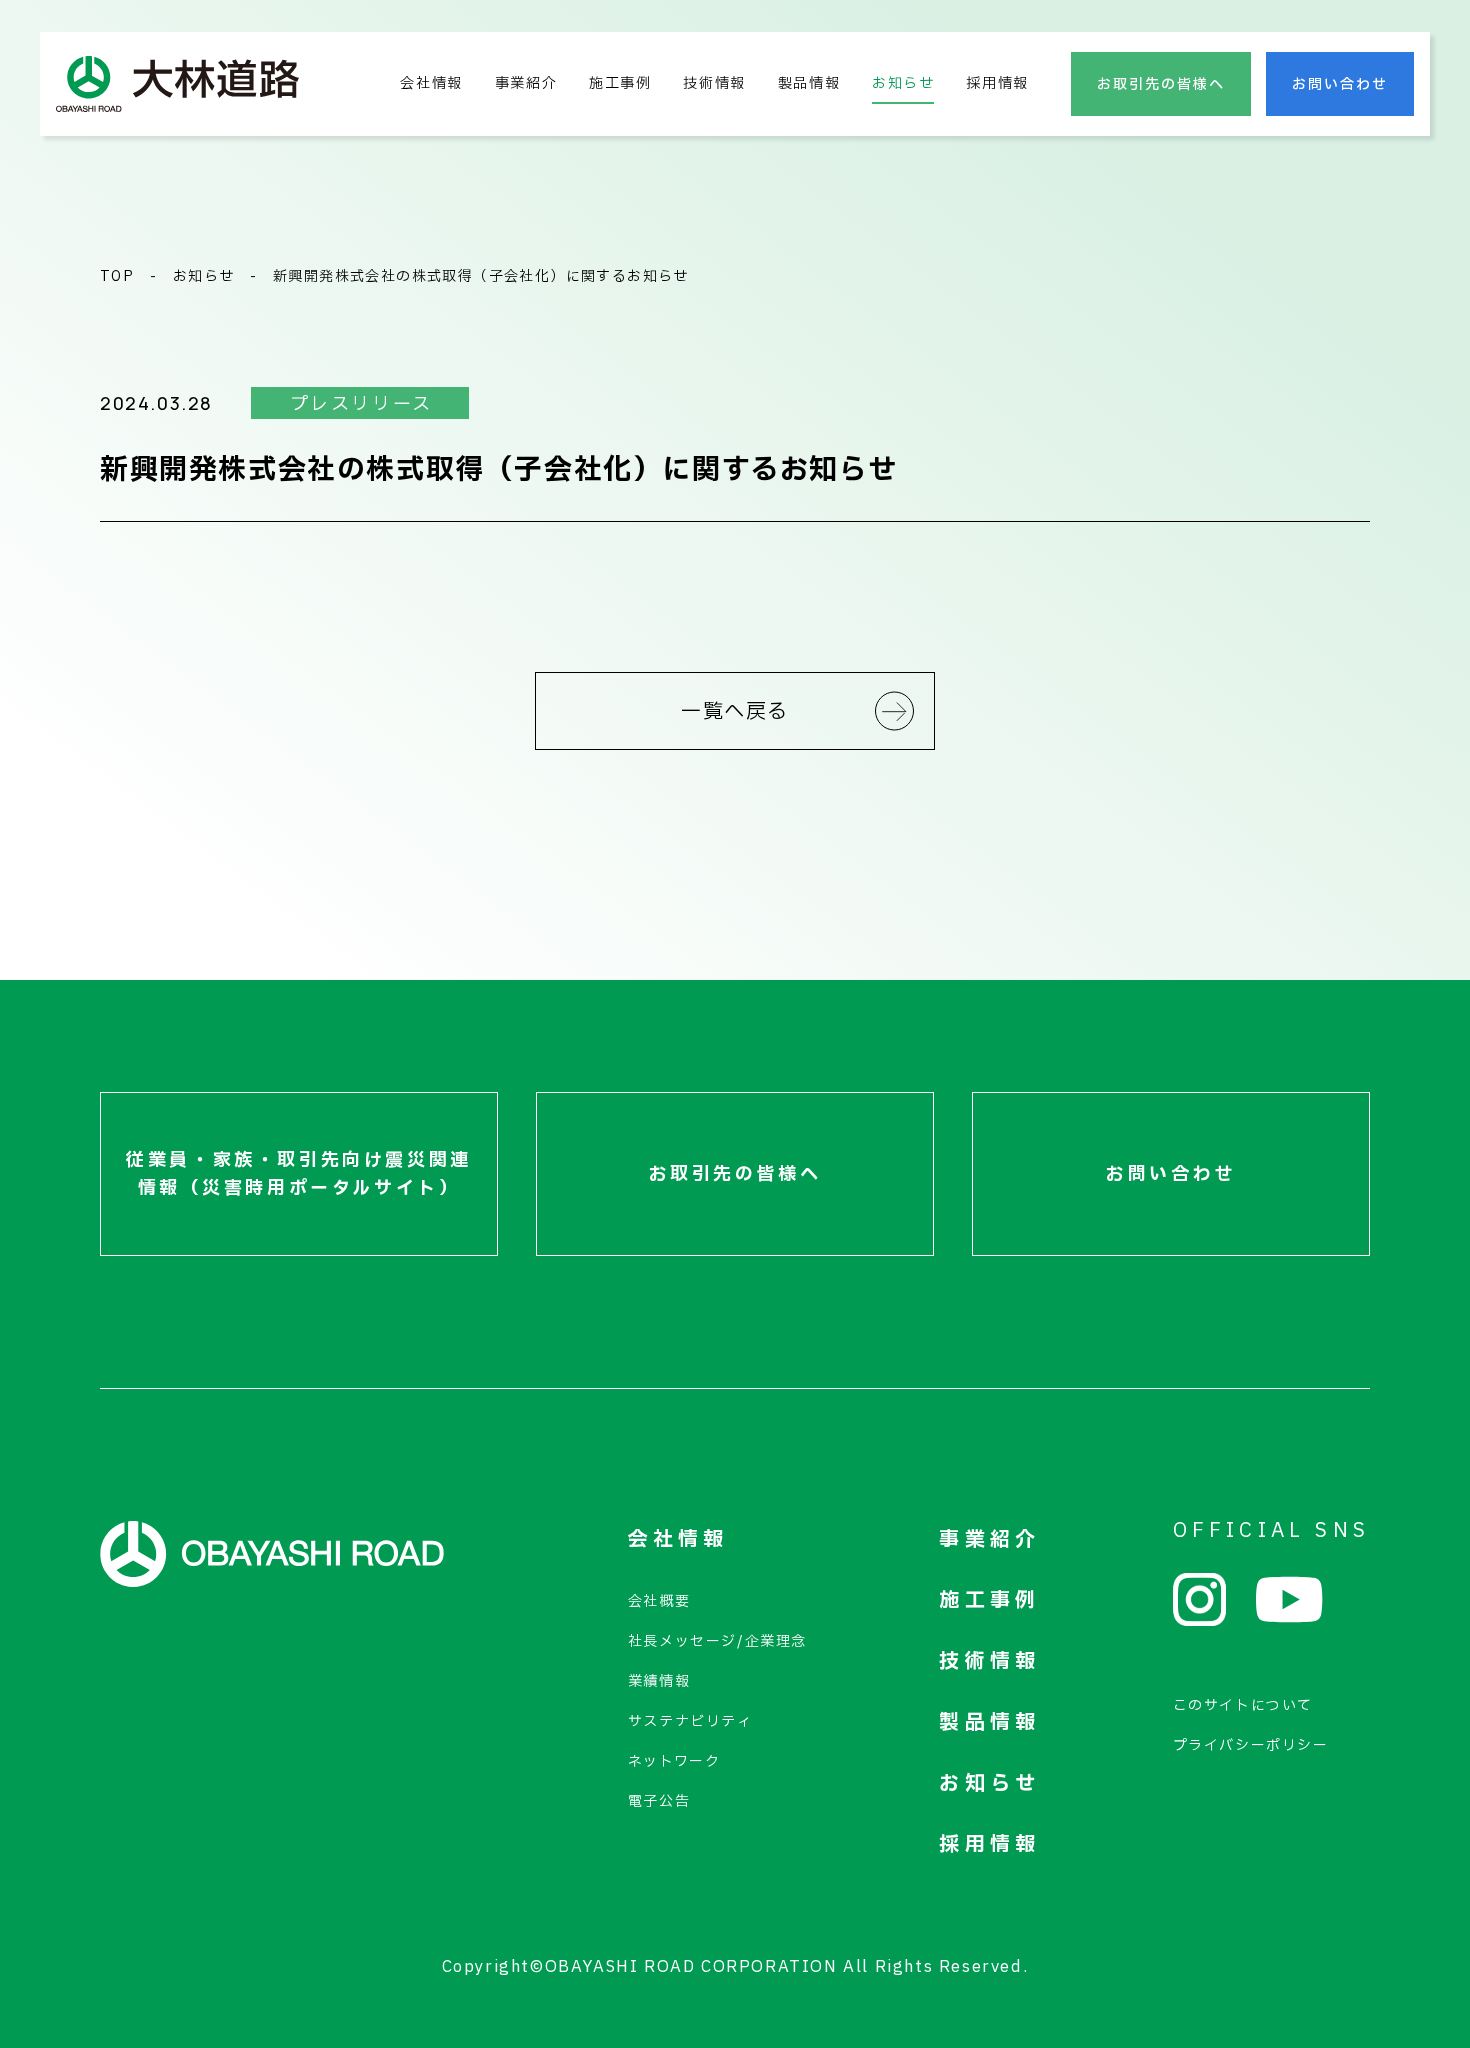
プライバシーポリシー (1251, 1745)
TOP (117, 276)
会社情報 (431, 83)
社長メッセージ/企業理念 (717, 1641)
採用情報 (997, 83)
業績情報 (659, 1681)
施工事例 (620, 83)
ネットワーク (674, 1761)
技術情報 (714, 83)
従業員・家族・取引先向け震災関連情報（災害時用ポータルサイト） (299, 1174)
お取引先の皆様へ (1161, 84)
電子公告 (659, 1801)
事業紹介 (526, 83)
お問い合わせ (1340, 84)
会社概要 (659, 1601)
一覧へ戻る (735, 712)
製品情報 (809, 83)
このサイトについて (1243, 1705)
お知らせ (903, 83)
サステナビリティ (690, 1721)
